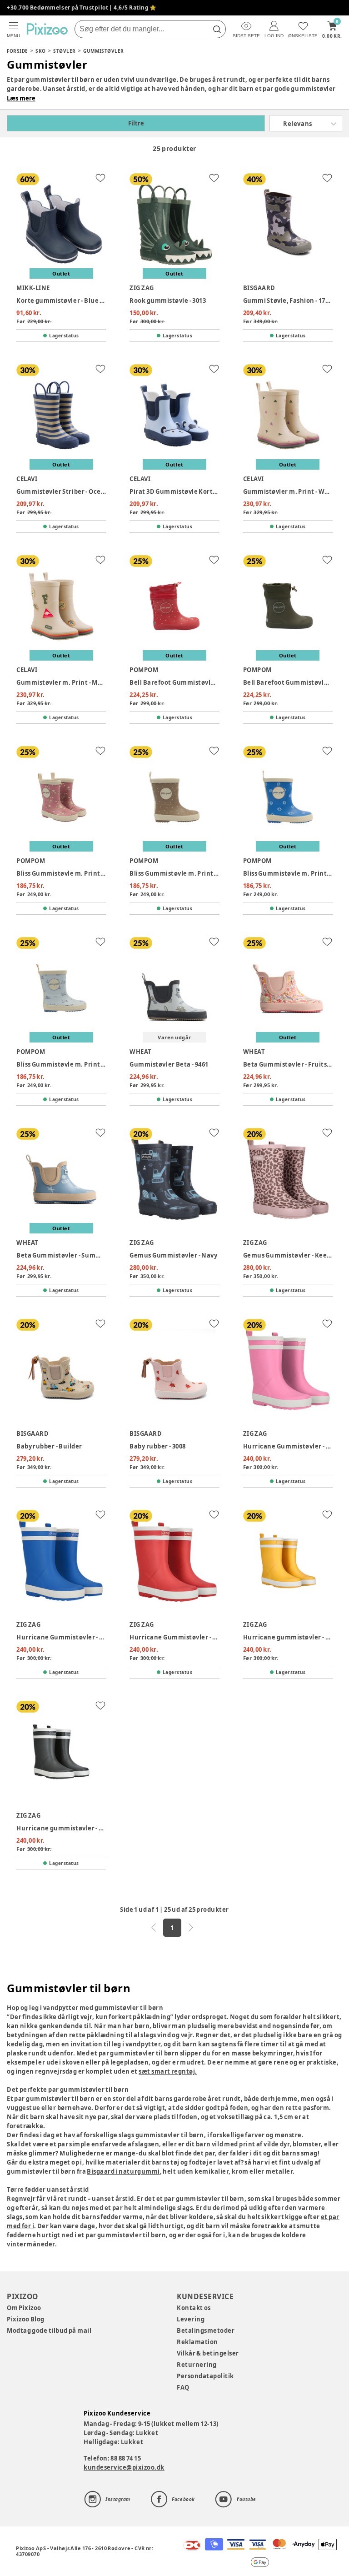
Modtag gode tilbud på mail (49, 2330)
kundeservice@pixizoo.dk (124, 2467)
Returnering (197, 2365)
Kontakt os (194, 2308)
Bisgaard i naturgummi (123, 2171)
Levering (191, 2319)
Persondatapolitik (205, 2376)
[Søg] (217, 29)
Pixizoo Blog (26, 2319)
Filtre (136, 123)
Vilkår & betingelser (208, 2353)
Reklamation (197, 2342)
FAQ (183, 2387)
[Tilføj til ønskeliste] (100, 178)
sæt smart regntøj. (168, 2071)
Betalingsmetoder (206, 2330)
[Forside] (47, 29)
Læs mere (21, 98)
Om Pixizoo (24, 2308)
